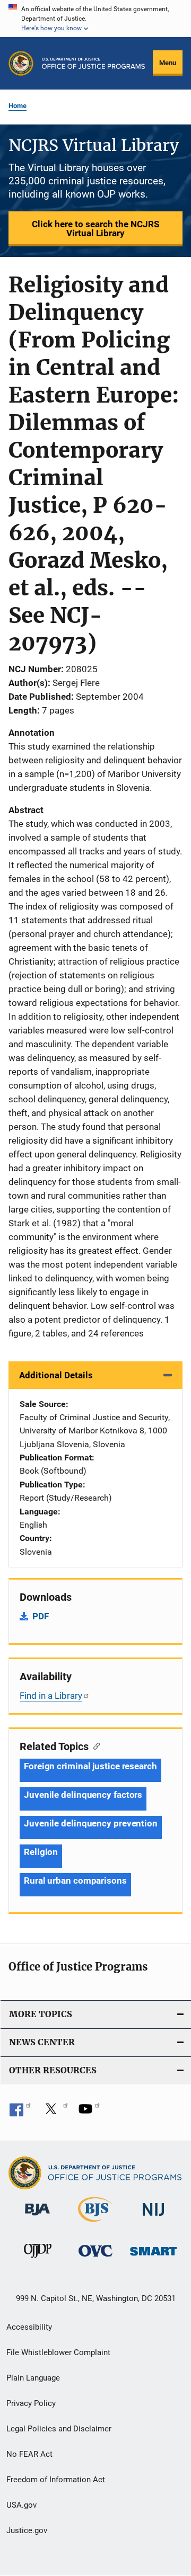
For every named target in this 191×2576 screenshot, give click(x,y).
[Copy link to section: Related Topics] (94, 1745)
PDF (41, 1616)
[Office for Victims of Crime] (95, 2258)
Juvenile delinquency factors (83, 1795)
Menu (168, 63)
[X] (55, 2113)
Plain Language (33, 2378)
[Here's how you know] (95, 19)
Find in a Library (51, 1696)
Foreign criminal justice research (90, 1766)
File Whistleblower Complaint (58, 2352)
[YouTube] (89, 2113)
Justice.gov (27, 2530)
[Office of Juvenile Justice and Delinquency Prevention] (38, 2260)
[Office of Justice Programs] (21, 63)
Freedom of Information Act (56, 2480)
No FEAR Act (29, 2454)
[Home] (93, 63)
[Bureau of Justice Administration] (37, 2217)
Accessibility (29, 2327)
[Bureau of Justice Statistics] (95, 2224)
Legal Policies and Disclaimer (59, 2429)
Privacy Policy (31, 2403)
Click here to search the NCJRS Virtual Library (95, 229)
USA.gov (21, 2505)
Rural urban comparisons (75, 1880)
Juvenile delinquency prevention (91, 1823)
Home (18, 106)
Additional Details (56, 1375)
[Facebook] (20, 2113)
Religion (41, 1852)
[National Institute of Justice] (153, 2218)
